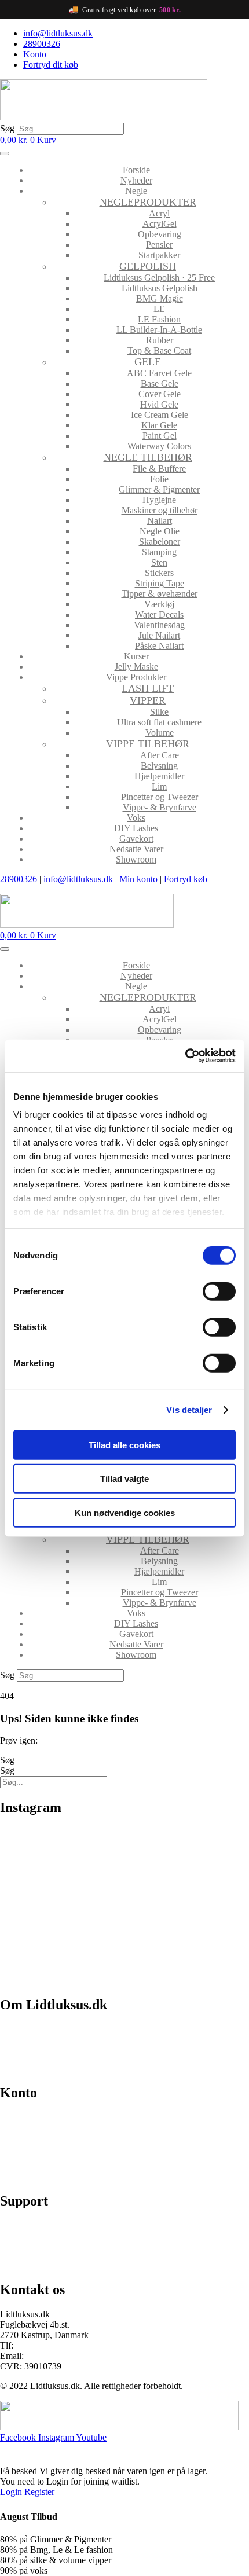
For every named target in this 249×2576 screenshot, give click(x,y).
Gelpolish (148, 266)
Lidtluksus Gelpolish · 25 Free (159, 278)
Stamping (159, 552)
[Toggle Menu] (5, 153)
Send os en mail (29, 2265)
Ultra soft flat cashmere (159, 722)
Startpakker (159, 255)
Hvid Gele (159, 404)
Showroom (136, 859)
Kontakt (15, 2069)
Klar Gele (159, 425)
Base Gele (160, 384)
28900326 (19, 879)
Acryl (159, 213)
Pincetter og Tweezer (160, 797)
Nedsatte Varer (136, 849)
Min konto (138, 879)
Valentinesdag (159, 625)
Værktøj (159, 604)
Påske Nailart (159, 646)
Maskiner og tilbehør (160, 510)
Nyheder (136, 180)
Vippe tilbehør (148, 744)
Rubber (160, 340)
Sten (159, 562)
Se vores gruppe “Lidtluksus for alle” (68, 2245)
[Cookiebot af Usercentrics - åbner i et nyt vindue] (185, 1056)
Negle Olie (160, 531)
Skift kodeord (25, 2157)
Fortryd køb (186, 879)
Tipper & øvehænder (160, 594)
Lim (159, 786)
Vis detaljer (189, 1410)
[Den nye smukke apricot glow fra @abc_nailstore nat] (61, 1941)
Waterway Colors (159, 446)
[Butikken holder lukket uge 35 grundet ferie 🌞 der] (188, 1868)
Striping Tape (160, 583)
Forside (136, 170)
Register (39, 2492)
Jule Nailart (159, 635)
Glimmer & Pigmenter (159, 489)
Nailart (160, 521)
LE (159, 309)
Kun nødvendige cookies (125, 1512)
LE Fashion (159, 319)
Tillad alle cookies (124, 1445)
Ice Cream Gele (160, 415)
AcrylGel (160, 224)
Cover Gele (160, 394)
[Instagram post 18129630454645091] (61, 1844)
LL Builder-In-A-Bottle (159, 330)
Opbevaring (160, 234)
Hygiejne (159, 500)
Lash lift (148, 688)
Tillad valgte (124, 1479)
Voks (136, 818)
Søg (7, 128)
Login (11, 2492)
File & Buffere (159, 469)
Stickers (159, 573)
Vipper (148, 700)
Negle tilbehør (148, 457)
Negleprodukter (148, 202)
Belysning (159, 766)
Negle (136, 191)
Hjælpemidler (159, 776)
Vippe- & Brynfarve (160, 807)
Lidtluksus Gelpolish (160, 288)
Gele (148, 362)
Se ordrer (17, 2137)
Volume (160, 733)
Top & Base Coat (159, 351)
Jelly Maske (136, 667)
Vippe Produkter (136, 677)
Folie (159, 479)
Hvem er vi (21, 2029)
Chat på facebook (32, 2225)
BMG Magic (160, 298)
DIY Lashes (136, 828)
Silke (159, 712)
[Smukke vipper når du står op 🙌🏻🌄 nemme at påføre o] (188, 1941)
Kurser (136, 656)
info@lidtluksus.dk (78, 879)
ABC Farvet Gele (159, 373)
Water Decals (159, 614)
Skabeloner (160, 542)
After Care (160, 755)
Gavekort (136, 839)
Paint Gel (160, 436)
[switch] (219, 1291)
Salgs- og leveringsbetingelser (54, 2049)
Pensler (159, 245)
